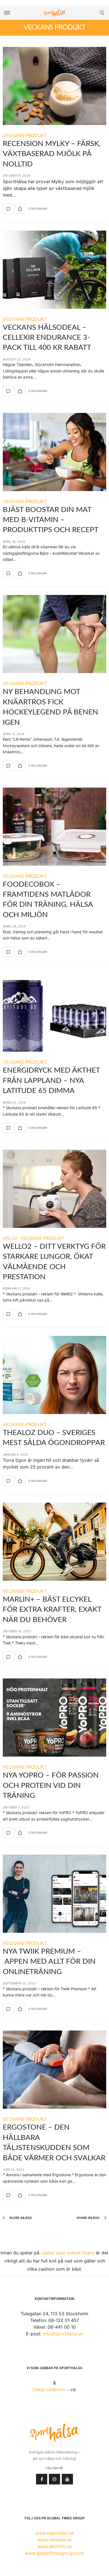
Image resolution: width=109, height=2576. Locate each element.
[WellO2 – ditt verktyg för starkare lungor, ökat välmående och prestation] (54, 1189)
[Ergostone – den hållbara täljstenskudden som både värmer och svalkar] (54, 2070)
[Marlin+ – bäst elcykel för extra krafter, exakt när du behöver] (54, 1542)
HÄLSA (10, 1238)
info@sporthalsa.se (63, 2334)
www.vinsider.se (55, 2540)
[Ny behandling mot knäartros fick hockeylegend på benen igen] (54, 634)
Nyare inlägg (89, 2218)
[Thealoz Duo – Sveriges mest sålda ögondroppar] (54, 1375)
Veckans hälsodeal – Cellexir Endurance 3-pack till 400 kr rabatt (47, 338)
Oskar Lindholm (49, 2390)
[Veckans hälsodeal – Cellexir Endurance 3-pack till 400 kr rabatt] (54, 270)
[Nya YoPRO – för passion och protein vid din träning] (54, 1718)
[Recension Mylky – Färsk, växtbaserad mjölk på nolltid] (54, 86)
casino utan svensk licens (68, 2253)
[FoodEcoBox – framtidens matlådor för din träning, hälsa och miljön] (54, 827)
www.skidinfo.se (55, 2546)
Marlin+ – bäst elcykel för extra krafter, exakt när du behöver (52, 1610)
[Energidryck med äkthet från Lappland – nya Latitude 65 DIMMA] (54, 1013)
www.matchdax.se (54, 2533)
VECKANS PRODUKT (25, 135)
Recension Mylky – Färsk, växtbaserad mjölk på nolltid (52, 154)
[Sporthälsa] (54, 13)
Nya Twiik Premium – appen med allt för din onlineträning (49, 1962)
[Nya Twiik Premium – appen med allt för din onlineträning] (54, 1894)
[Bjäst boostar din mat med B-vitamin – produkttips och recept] (54, 452)
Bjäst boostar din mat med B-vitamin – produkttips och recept (51, 520)
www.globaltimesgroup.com (54, 2553)
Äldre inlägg (20, 2218)
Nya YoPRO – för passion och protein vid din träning (51, 1785)
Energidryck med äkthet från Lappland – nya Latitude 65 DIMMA (51, 1081)
